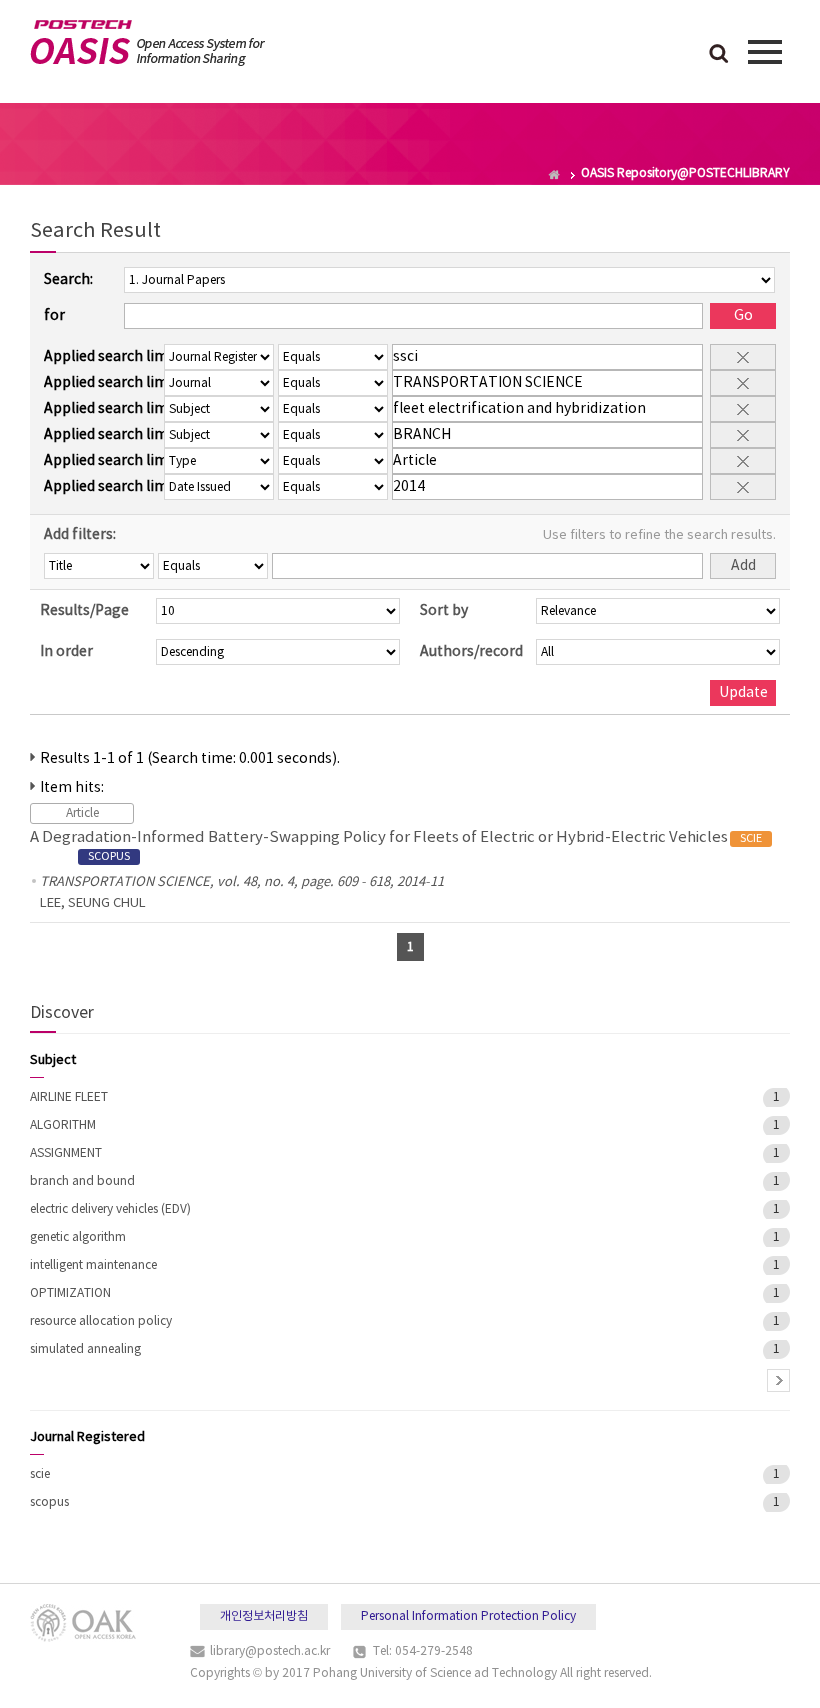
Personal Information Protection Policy (468, 1616)
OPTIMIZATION (70, 1293)
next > (778, 1380)
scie (40, 1474)
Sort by (444, 611)
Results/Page (84, 611)
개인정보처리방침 (264, 1616)
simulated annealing (85, 1349)
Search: (68, 280)
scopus (49, 1502)
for (54, 316)
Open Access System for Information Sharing (147, 43)
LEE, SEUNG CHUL (93, 903)
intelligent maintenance (93, 1265)
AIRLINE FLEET (69, 1097)
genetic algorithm (78, 1237)
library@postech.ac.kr (270, 1651)
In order (66, 652)
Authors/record (471, 652)
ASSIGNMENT (66, 1153)
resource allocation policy (101, 1321)
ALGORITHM (63, 1125)
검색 (719, 55)
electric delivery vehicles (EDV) (110, 1209)
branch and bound (82, 1181)
